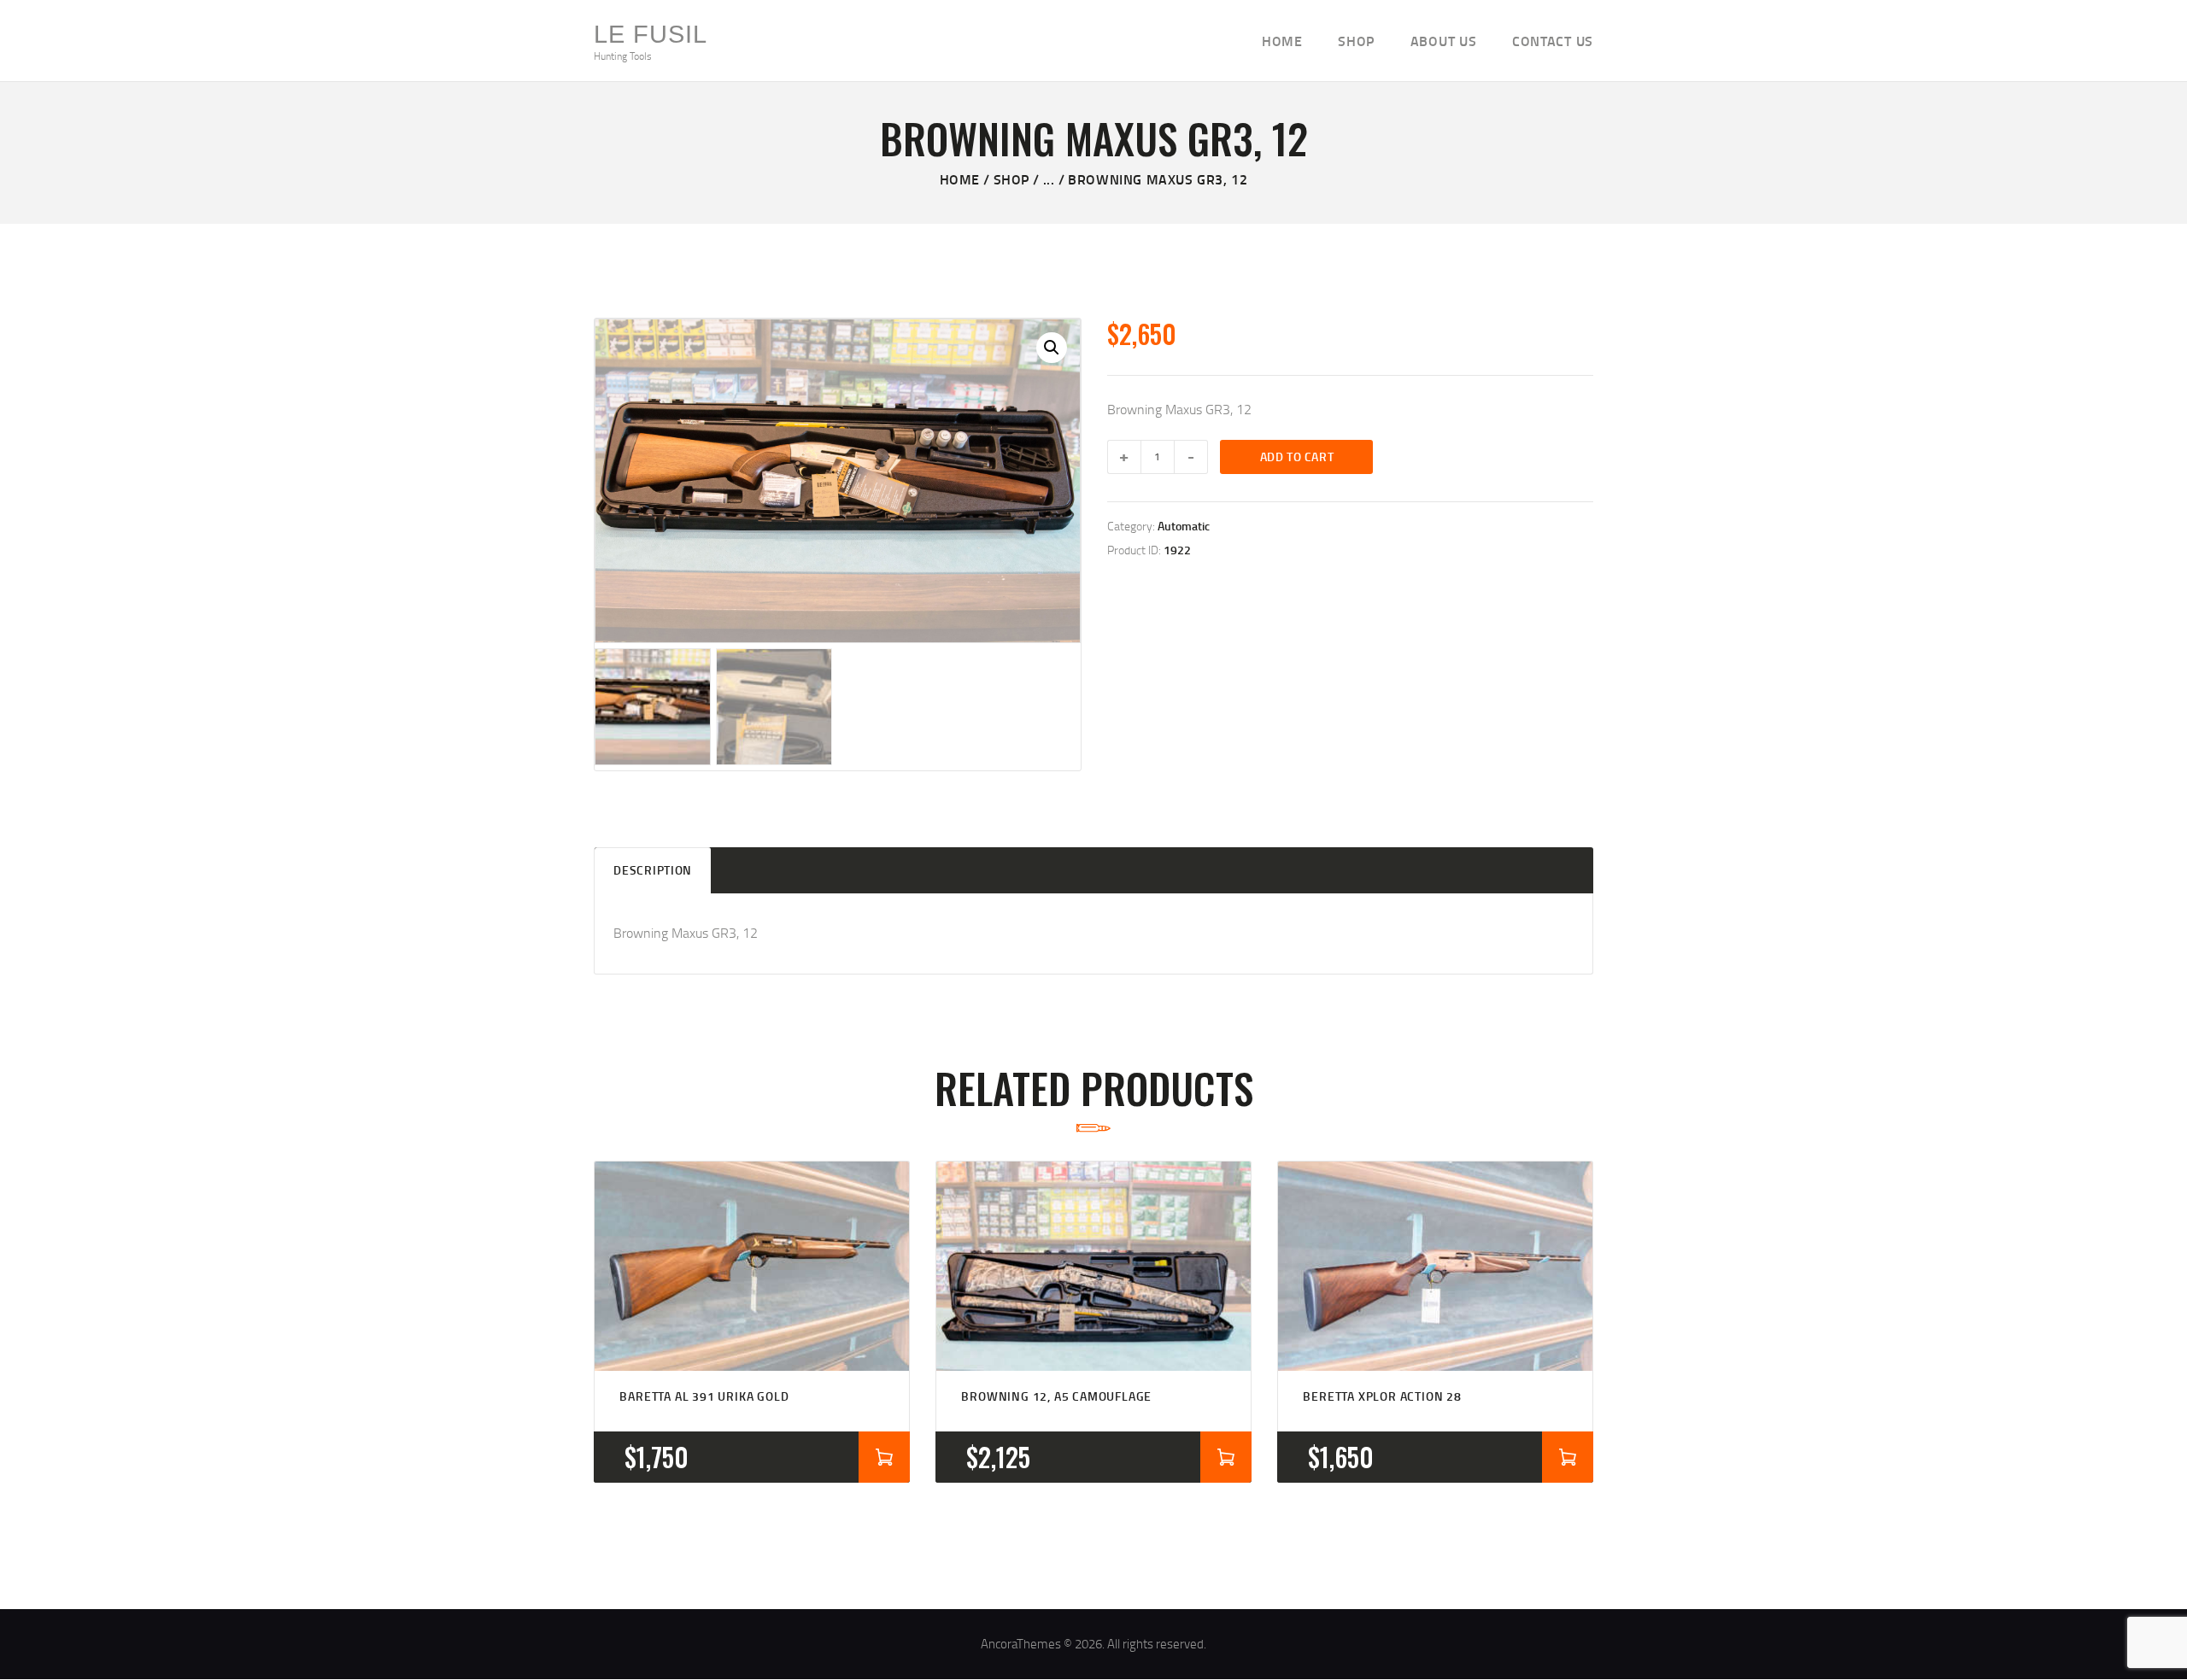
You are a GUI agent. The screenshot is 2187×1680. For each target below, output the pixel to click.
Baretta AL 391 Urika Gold (704, 1396)
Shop (1011, 179)
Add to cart (1297, 457)
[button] (1052, 348)
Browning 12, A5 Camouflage (1056, 1396)
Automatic (1184, 526)
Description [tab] (653, 870)
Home (960, 179)
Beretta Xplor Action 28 (1382, 1396)
